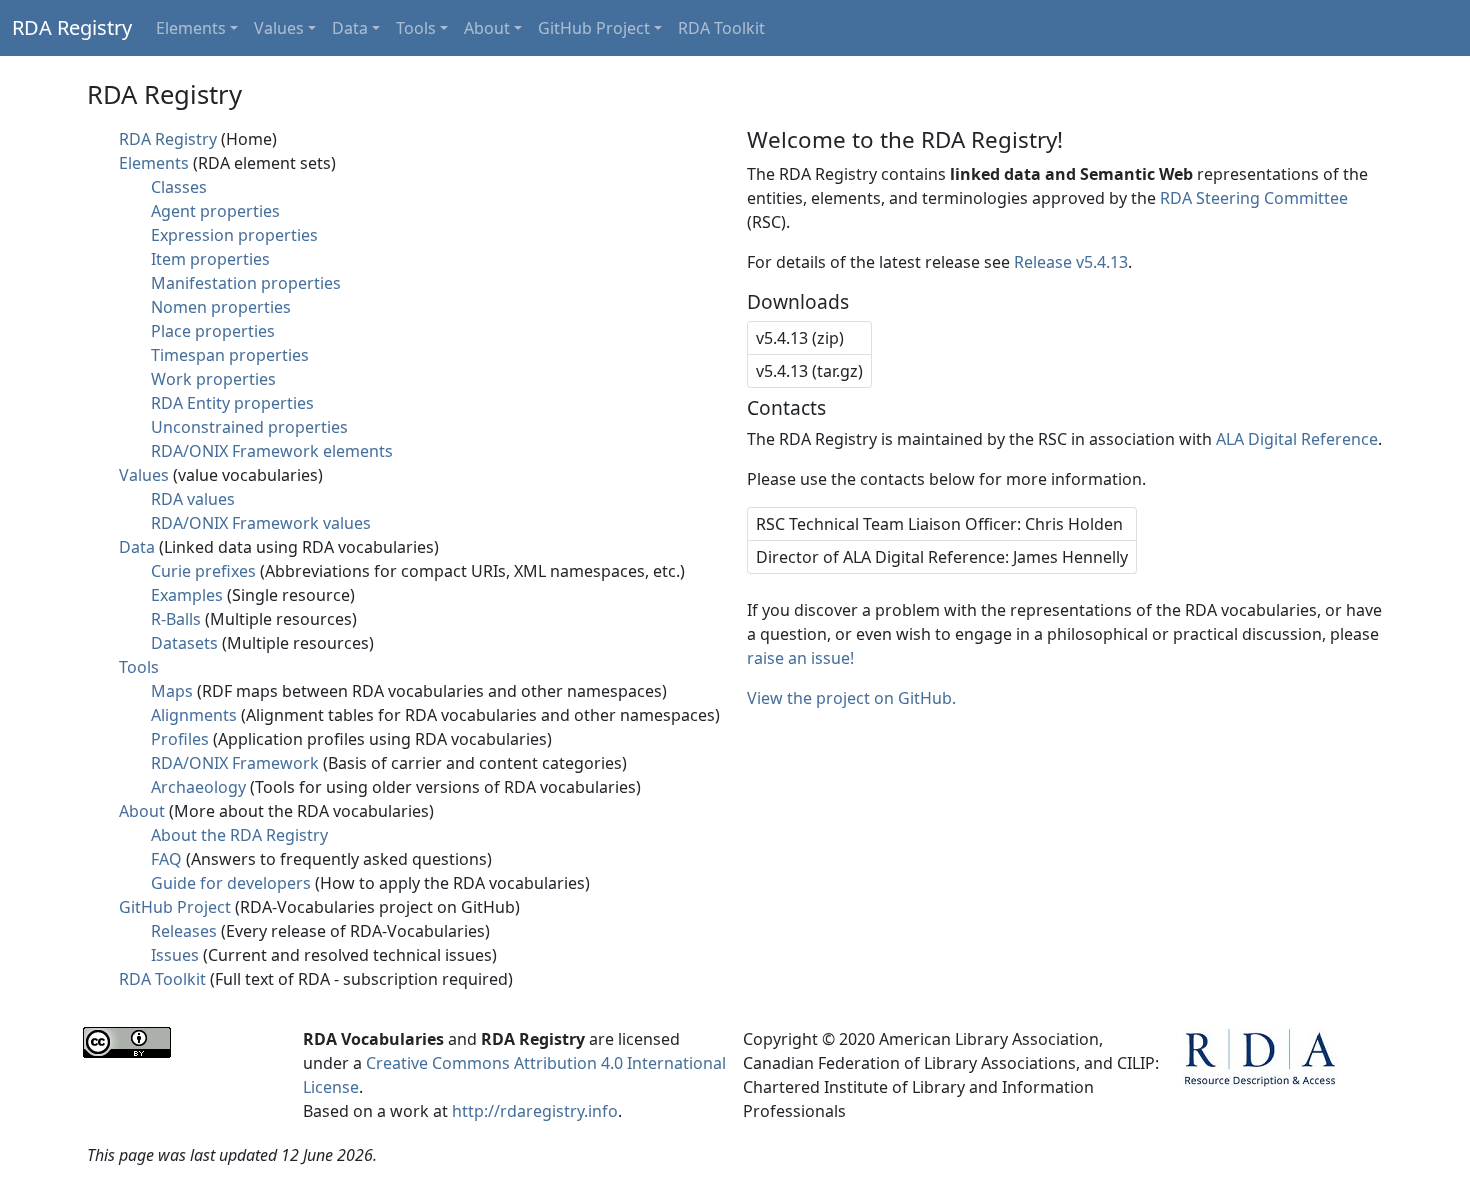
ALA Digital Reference (1297, 439)
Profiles (180, 739)
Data (350, 28)
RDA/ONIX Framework (235, 763)
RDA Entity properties (232, 403)
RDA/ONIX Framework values (261, 523)
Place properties (213, 331)
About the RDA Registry (239, 835)
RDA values (193, 499)
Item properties (210, 259)
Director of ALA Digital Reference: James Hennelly (942, 557)
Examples (187, 595)
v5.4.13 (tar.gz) (809, 371)
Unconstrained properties (249, 427)
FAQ (166, 859)
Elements (191, 28)
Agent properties (215, 211)
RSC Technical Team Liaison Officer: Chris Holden (939, 524)
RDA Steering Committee (1254, 198)
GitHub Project (594, 28)
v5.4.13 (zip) (800, 338)
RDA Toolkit (721, 28)
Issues (175, 955)
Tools (416, 28)
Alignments (194, 715)
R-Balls (176, 619)
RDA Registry (72, 27)
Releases (184, 931)
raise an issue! (800, 658)
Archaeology (198, 787)
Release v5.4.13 (1071, 262)
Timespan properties (230, 355)
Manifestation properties (246, 283)
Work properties (213, 379)
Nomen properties (221, 307)
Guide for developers (231, 883)
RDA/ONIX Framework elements (272, 451)
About (487, 28)
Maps (172, 691)
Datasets (184, 643)
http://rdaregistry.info (535, 1111)
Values (279, 28)
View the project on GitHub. (851, 698)
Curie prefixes (203, 571)
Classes (179, 187)
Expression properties (234, 235)
